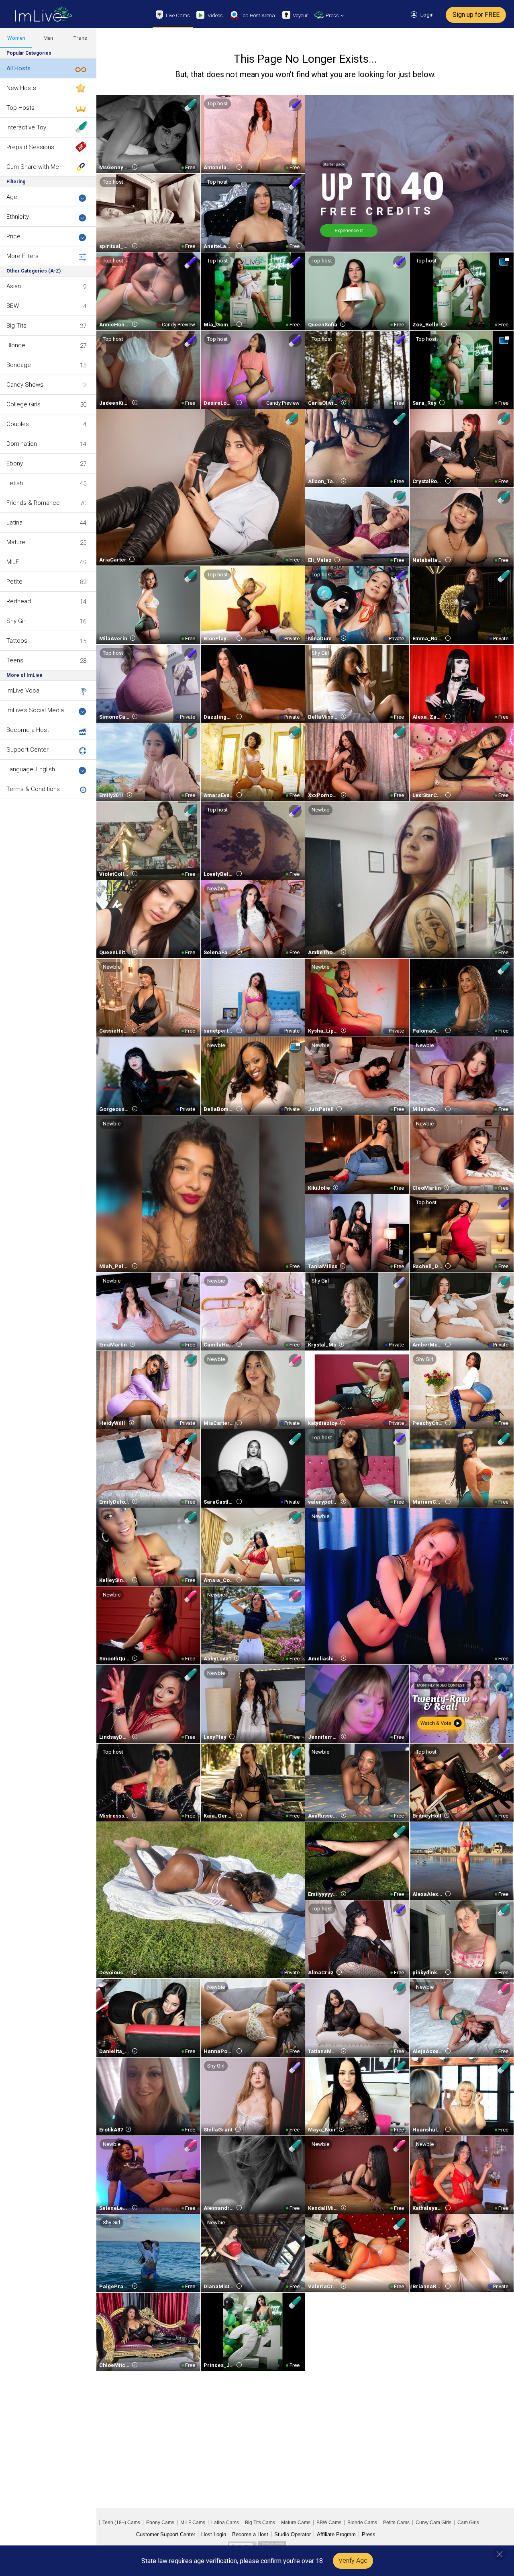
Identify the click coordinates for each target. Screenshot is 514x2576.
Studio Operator (293, 2534)
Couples (18, 424)
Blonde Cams (362, 2523)
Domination (22, 444)
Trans (80, 38)
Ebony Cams (160, 2523)
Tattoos (17, 641)
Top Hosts (20, 108)
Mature (16, 542)
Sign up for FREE (476, 15)
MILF (13, 562)
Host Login (214, 2534)
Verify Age (353, 2561)
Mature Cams (296, 2523)
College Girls (23, 404)
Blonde (16, 345)
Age (12, 197)
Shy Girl (16, 621)
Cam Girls (468, 2523)
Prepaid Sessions (30, 147)
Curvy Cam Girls (433, 2523)
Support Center (28, 750)
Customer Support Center (166, 2534)
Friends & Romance (33, 503)
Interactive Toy (26, 127)
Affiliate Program (336, 2534)
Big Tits (16, 326)
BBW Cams (329, 2523)
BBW (13, 306)
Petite (14, 582)
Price (13, 236)
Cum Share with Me (33, 167)
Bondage (19, 365)
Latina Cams (225, 2523)
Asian (14, 286)
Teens (15, 660)
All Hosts (18, 68)
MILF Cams (193, 2523)
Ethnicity (18, 217)
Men (48, 38)
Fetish (15, 483)
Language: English (31, 769)
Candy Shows (25, 385)
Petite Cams (396, 2523)
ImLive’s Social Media (35, 710)
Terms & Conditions (33, 789)
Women (16, 38)
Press (369, 2534)
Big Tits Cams (260, 2523)
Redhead (19, 601)
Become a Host (28, 730)
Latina (14, 523)
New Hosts (21, 88)
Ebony (15, 463)
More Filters (22, 256)
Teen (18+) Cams (121, 2523)
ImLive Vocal (23, 691)
